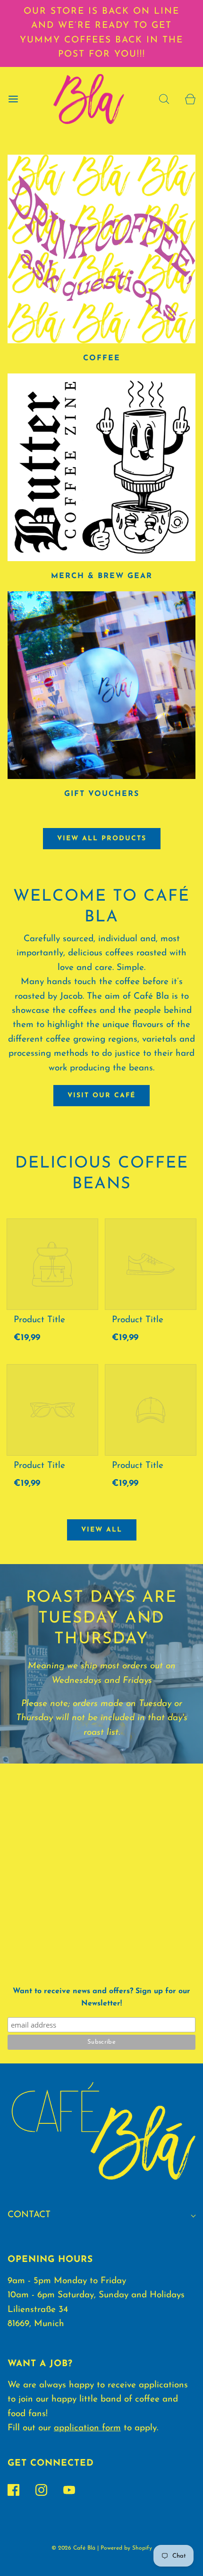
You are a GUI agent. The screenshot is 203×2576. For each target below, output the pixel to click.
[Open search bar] (164, 99)
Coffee (102, 358)
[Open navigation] (13, 99)
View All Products (102, 839)
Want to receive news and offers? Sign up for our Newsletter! (101, 1997)
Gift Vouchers (102, 794)
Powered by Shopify (126, 2548)
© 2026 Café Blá (73, 2548)
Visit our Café (101, 1096)
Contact (29, 2215)
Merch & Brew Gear (102, 576)
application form (87, 2428)
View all (102, 1530)
